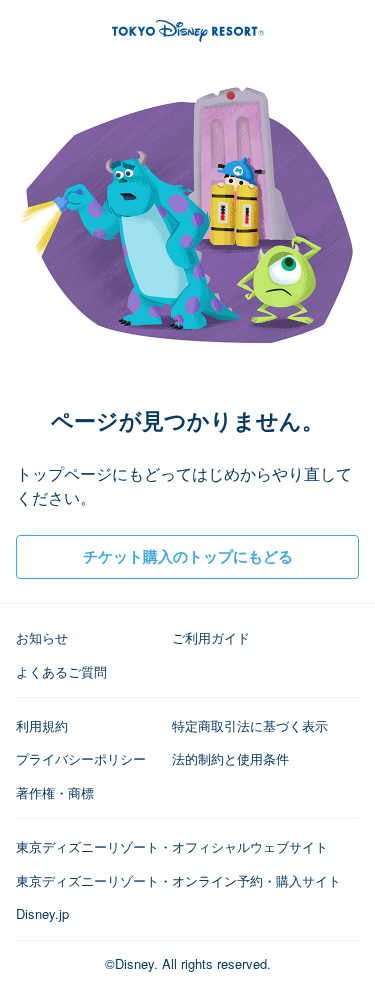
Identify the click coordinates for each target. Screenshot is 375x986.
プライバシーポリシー (81, 758)
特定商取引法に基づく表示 (250, 725)
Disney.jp (42, 913)
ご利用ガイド (211, 637)
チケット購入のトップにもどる (188, 556)
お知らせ (42, 637)
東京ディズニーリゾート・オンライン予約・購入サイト (178, 880)
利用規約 (42, 725)
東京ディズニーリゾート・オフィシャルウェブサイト (172, 846)
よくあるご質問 (61, 671)
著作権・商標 (55, 792)
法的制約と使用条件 (230, 758)
